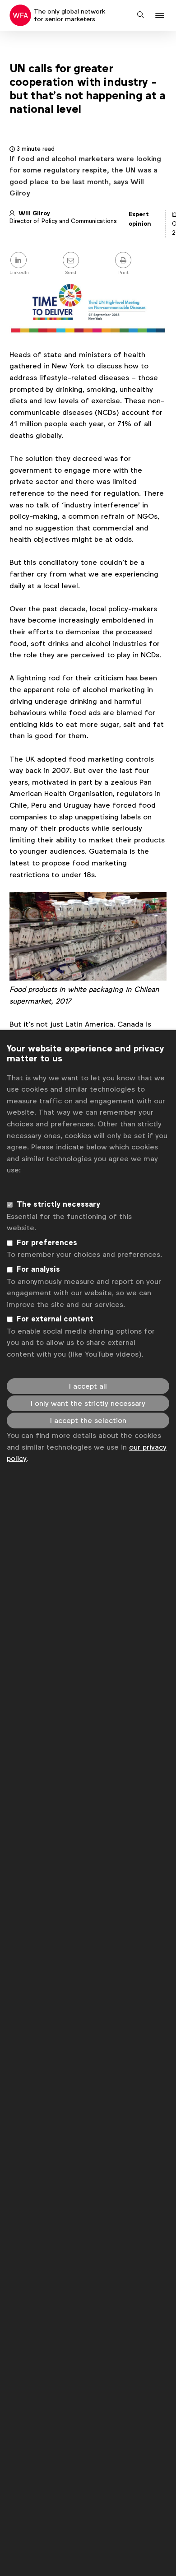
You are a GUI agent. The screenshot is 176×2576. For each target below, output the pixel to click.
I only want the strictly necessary (88, 1403)
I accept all (88, 1386)
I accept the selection (88, 1421)
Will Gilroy (34, 213)
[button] (161, 16)
